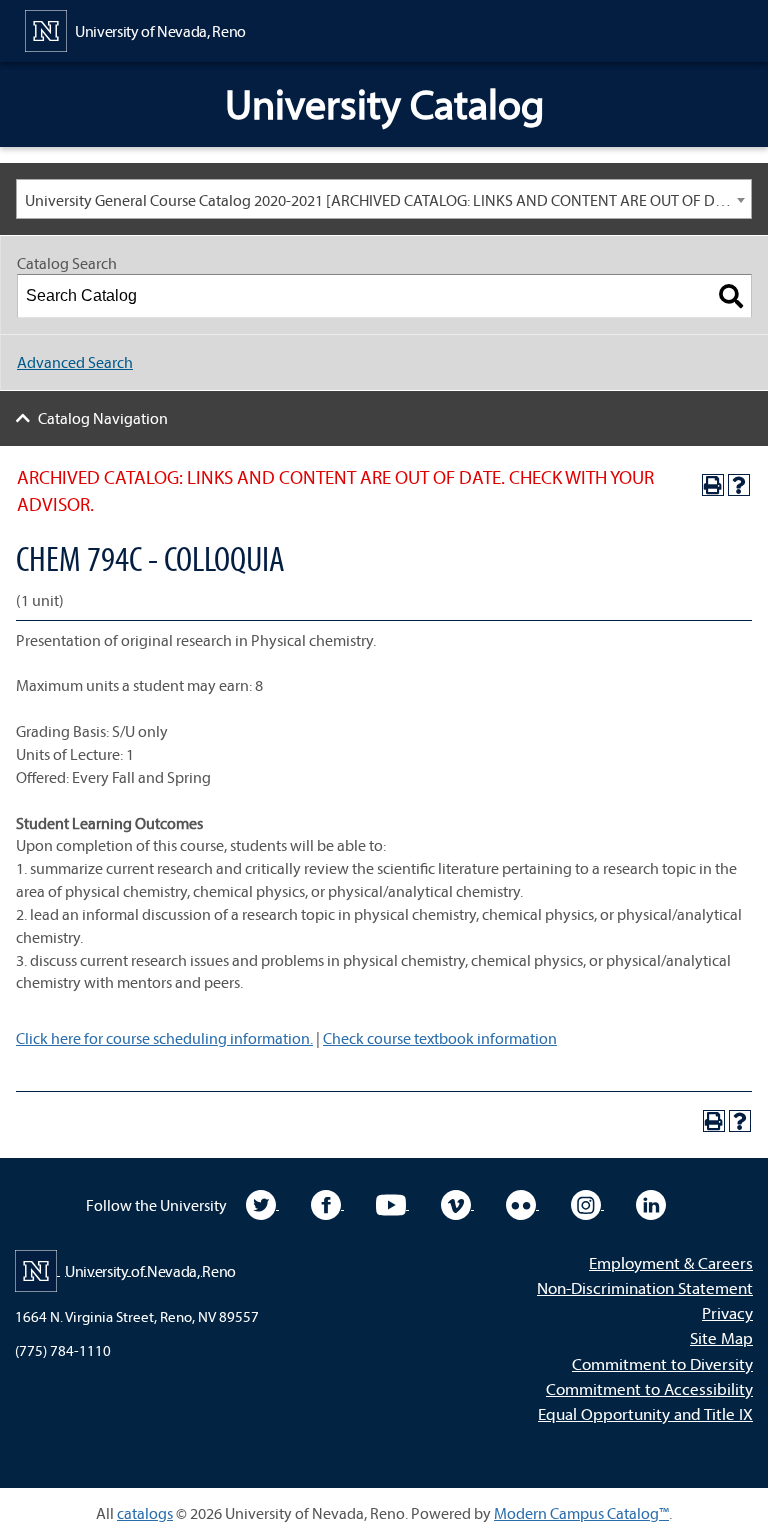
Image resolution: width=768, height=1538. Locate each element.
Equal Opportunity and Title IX (645, 1413)
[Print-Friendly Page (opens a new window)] (713, 485)
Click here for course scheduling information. (164, 1038)
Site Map (721, 1337)
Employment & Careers (671, 1262)
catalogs (145, 1513)
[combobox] (384, 199)
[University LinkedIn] (651, 1203)
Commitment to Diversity (662, 1363)
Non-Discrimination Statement (645, 1287)
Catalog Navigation (103, 418)
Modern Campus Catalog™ (581, 1513)
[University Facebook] (327, 1203)
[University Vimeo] (457, 1203)
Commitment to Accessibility (649, 1388)
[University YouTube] (392, 1203)
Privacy (727, 1312)
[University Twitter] (262, 1203)
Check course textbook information (440, 1038)
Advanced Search (75, 362)
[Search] (731, 296)
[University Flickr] (522, 1203)
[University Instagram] (587, 1203)
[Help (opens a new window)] (739, 485)
